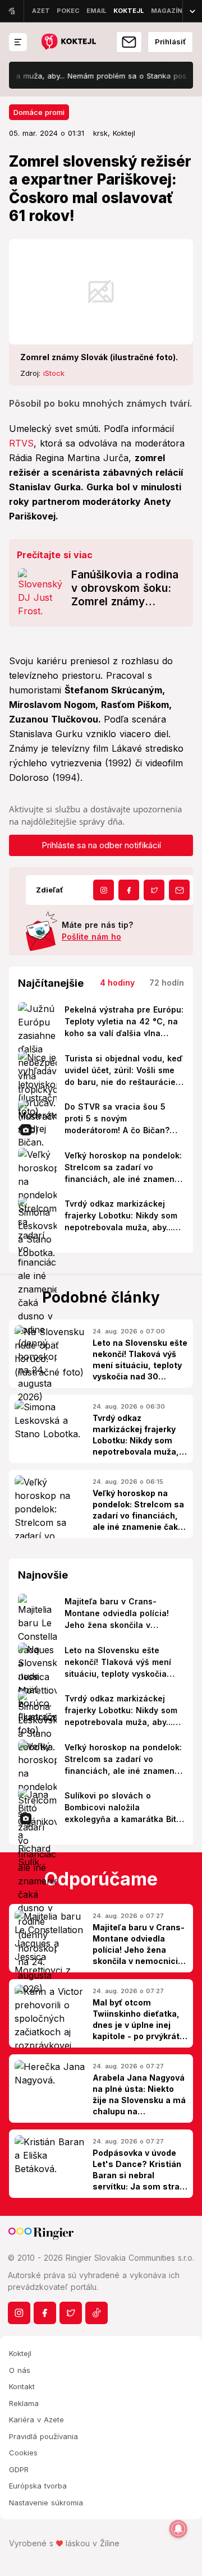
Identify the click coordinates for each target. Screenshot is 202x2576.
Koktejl (20, 2353)
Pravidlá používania (43, 2436)
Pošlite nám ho (91, 937)
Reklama (24, 2403)
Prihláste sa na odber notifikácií (101, 845)
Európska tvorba (38, 2486)
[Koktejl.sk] (68, 42)
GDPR (19, 2469)
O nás (20, 2370)
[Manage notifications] (178, 2529)
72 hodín (167, 983)
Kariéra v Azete (36, 2419)
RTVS (21, 443)
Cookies (23, 2453)
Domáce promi (39, 112)
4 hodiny (117, 983)
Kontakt (22, 2386)
